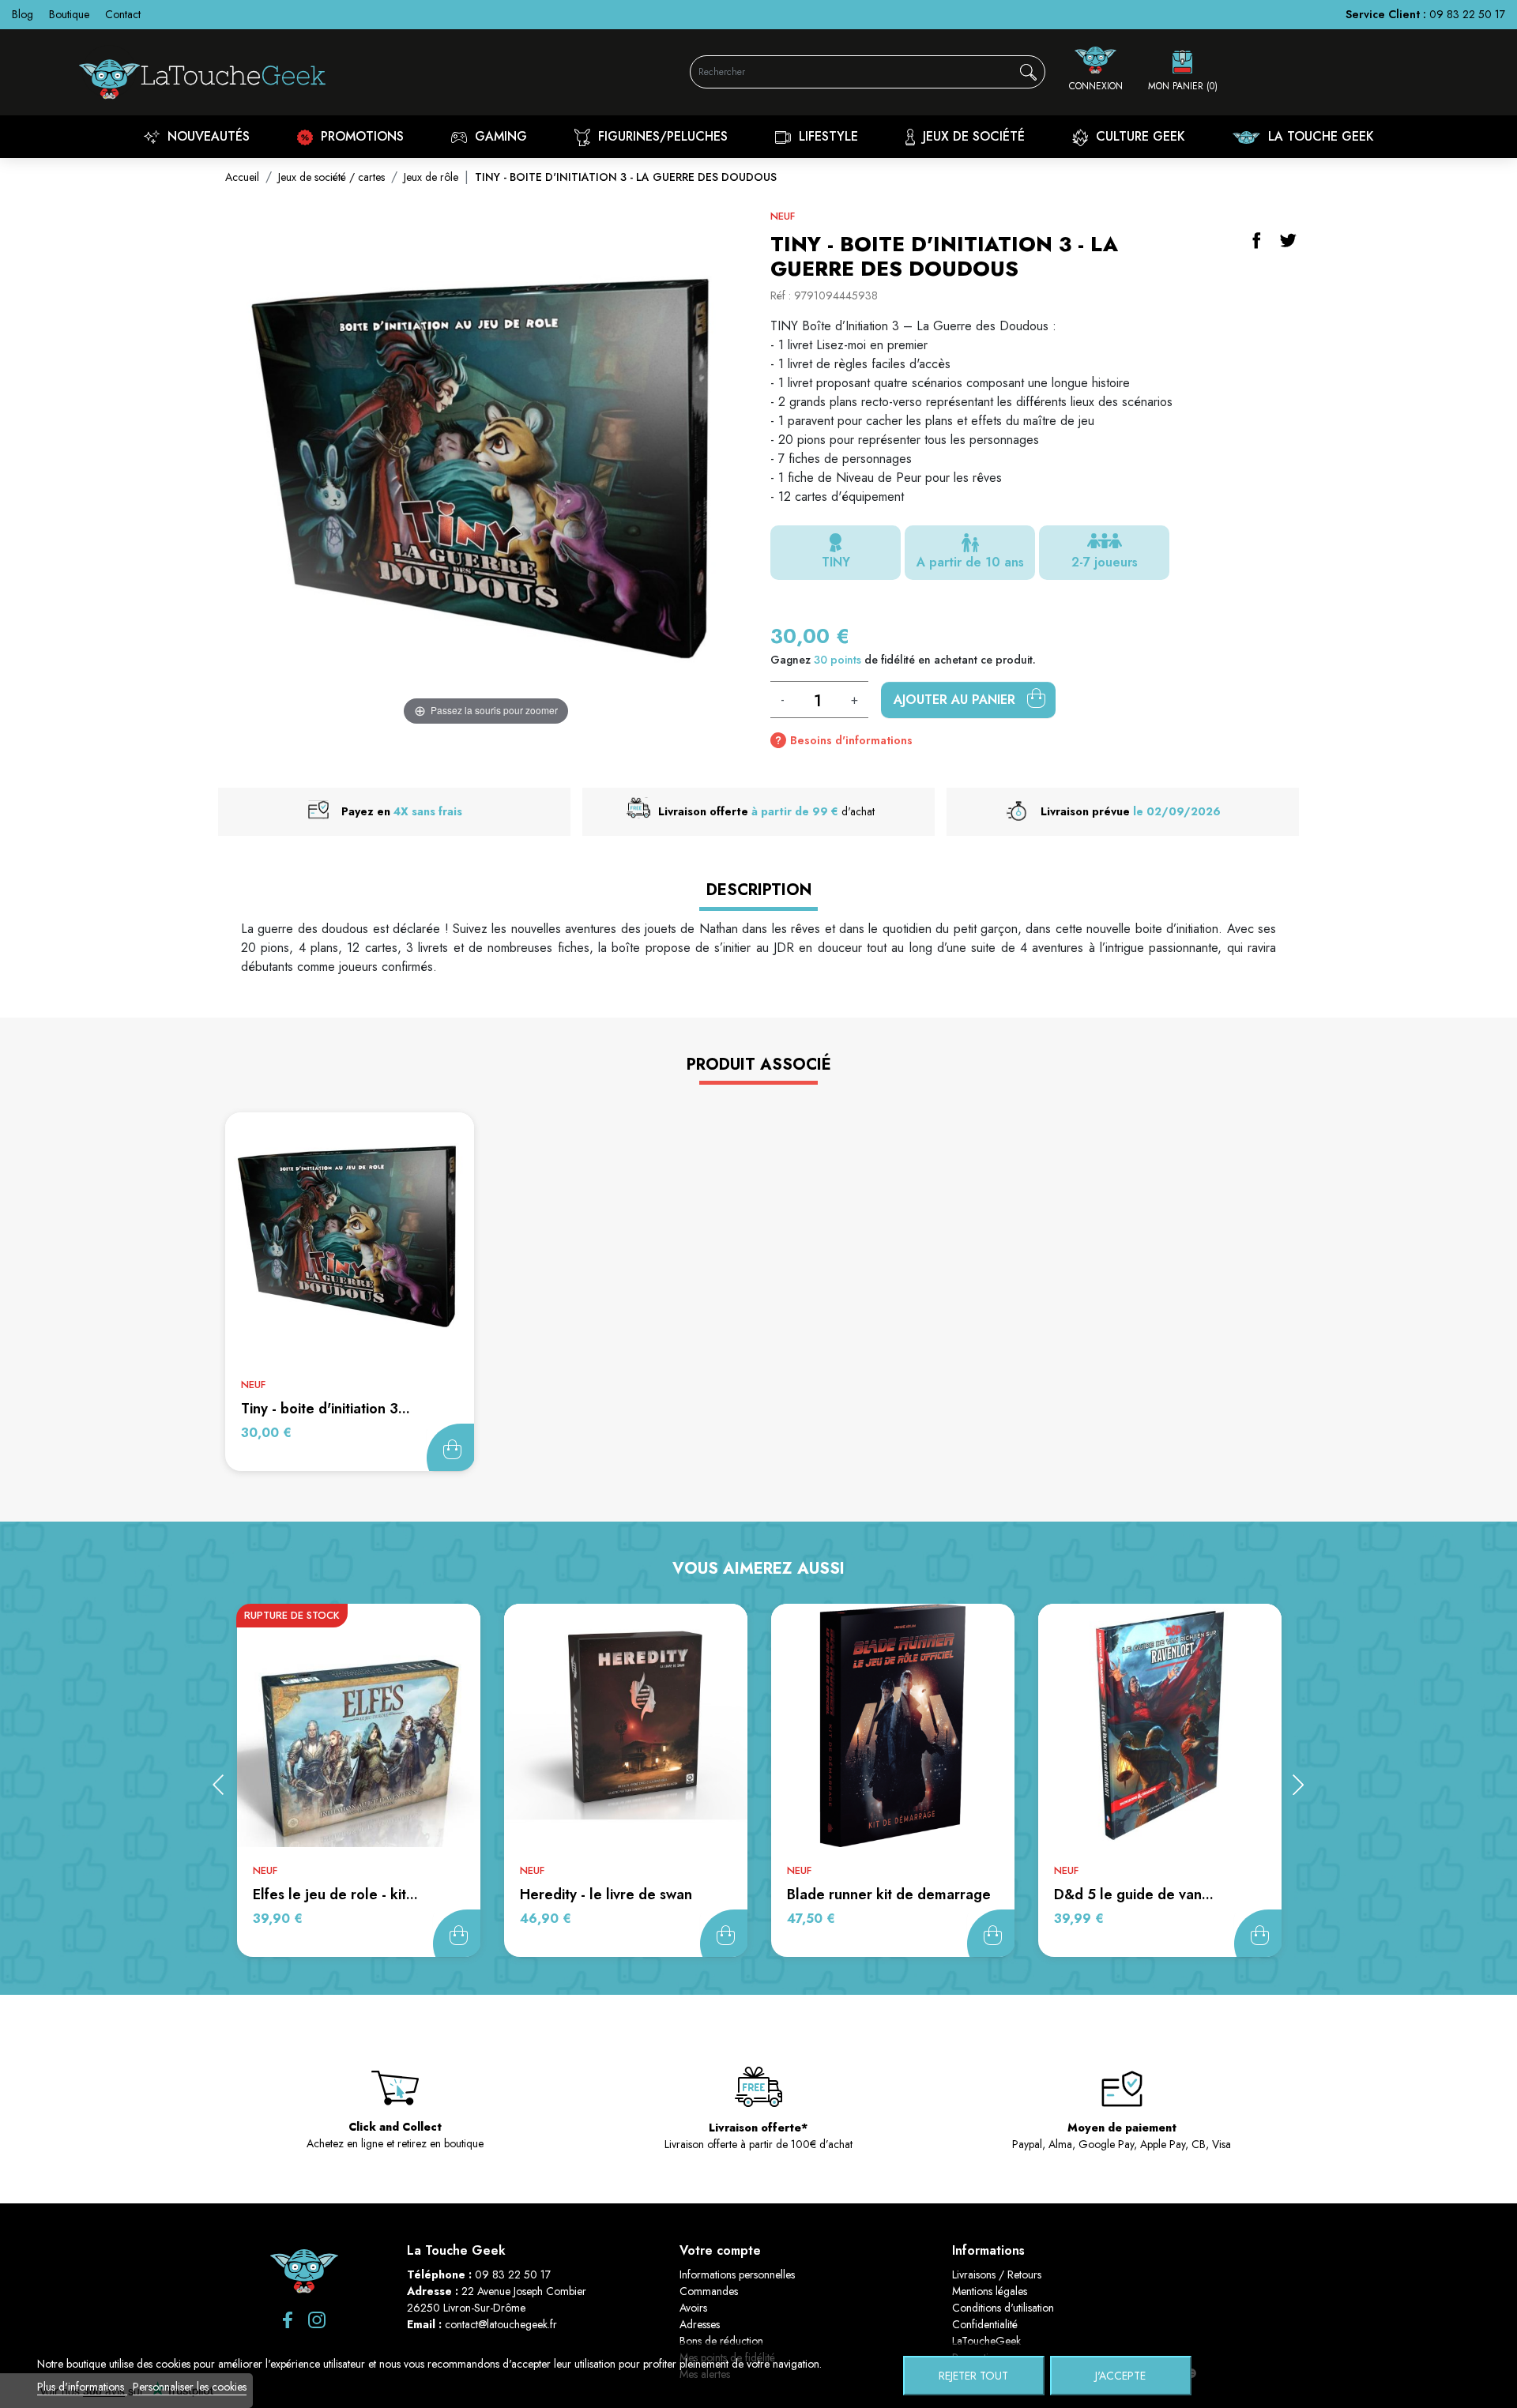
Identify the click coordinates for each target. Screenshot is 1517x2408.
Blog (23, 14)
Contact (123, 14)
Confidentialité (985, 2324)
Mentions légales (990, 2291)
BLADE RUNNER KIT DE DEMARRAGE (889, 1894)
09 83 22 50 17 (1467, 14)
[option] (359, 1780)
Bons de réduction (721, 2341)
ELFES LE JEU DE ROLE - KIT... (335, 1894)
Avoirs (693, 2308)
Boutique (69, 14)
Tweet (1288, 240)
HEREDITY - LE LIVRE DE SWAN (606, 1894)
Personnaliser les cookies (190, 2387)
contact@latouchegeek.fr (501, 2324)
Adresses (700, 2324)
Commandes (709, 2291)
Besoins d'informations (851, 740)
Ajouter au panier (956, 700)
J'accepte (1120, 2376)
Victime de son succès (457, 1933)
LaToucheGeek (986, 2341)
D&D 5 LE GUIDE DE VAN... (1134, 1894)
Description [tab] (759, 890)
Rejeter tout (973, 2376)
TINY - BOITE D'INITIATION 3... (326, 1409)
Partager (1256, 240)
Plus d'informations (82, 2387)
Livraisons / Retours (997, 2274)
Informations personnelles (737, 2274)
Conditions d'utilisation (1003, 2308)
